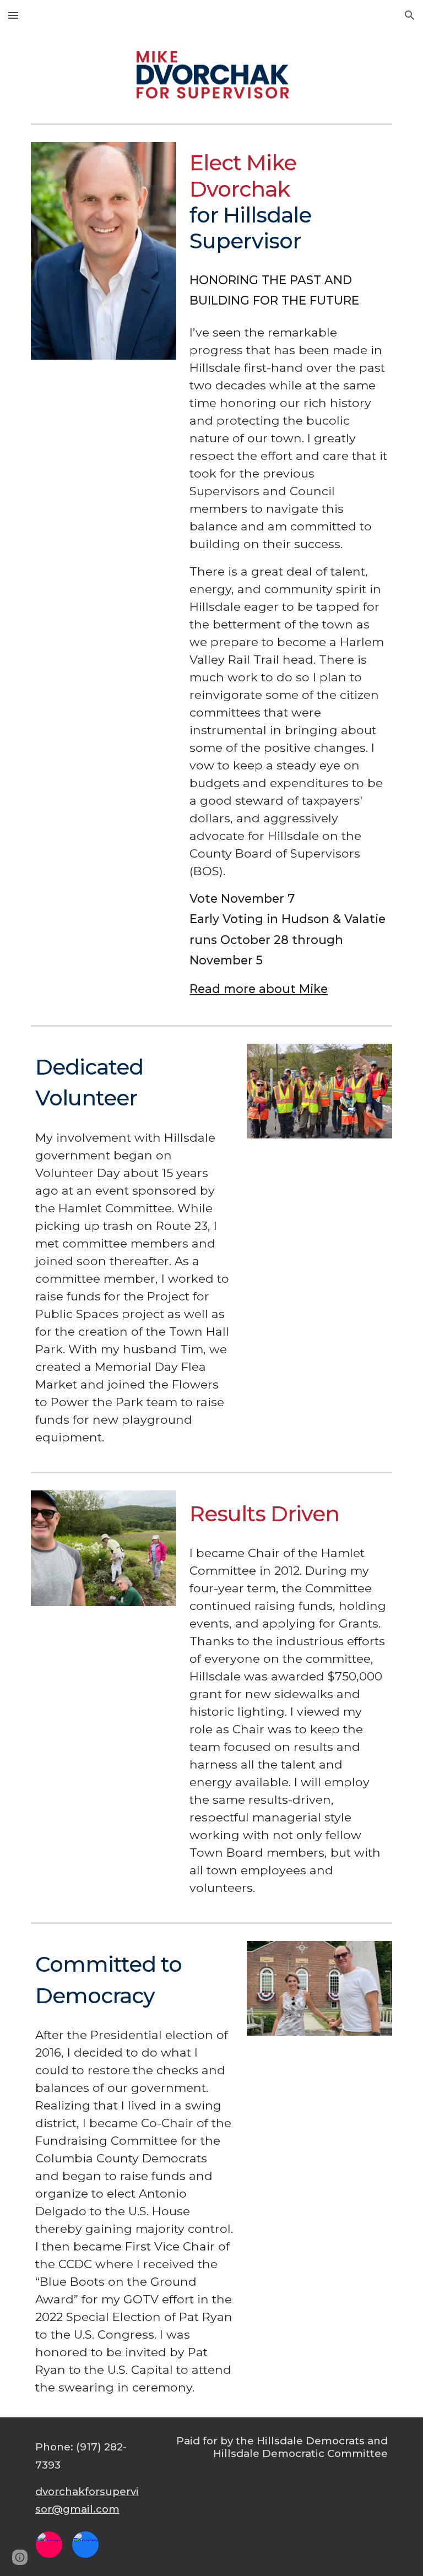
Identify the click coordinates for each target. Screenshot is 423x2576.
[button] (13, 15)
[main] (288, 202)
